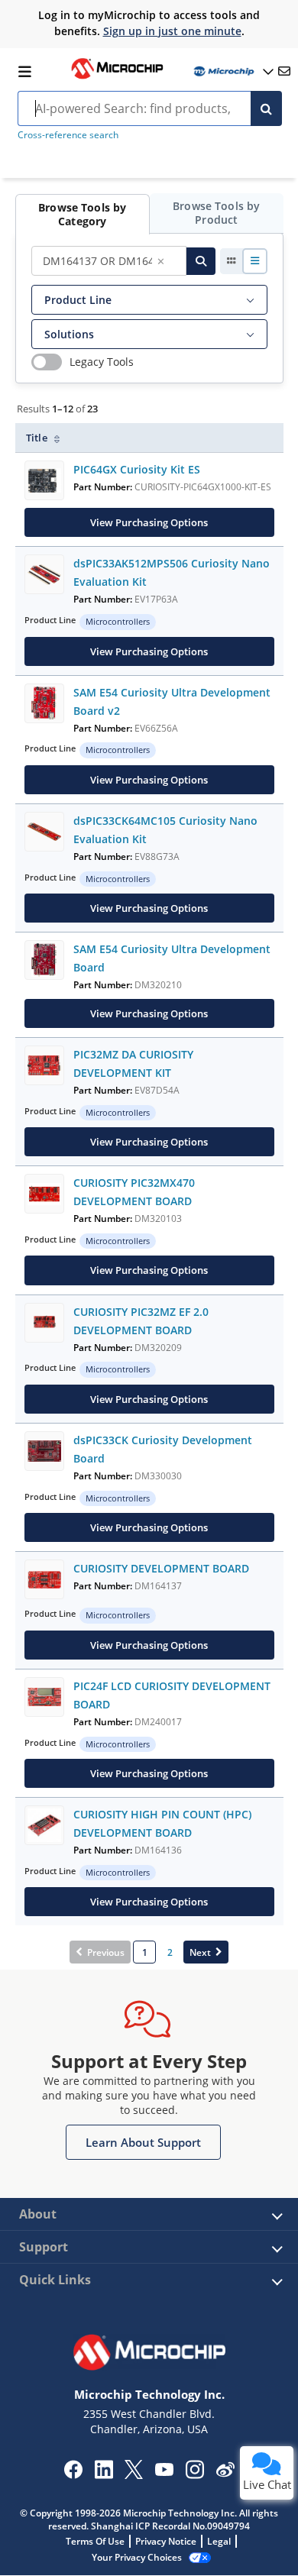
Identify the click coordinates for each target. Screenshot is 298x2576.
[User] (232, 71)
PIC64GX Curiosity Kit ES (137, 469)
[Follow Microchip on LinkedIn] (104, 2474)
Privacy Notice (166, 2541)
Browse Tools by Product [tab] (216, 213)
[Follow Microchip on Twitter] (134, 2474)
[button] (143, 2142)
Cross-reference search (68, 135)
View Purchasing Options (149, 522)
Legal (219, 2541)
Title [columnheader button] (38, 438)
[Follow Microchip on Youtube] (164, 2471)
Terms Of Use (95, 2541)
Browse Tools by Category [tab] (82, 214)
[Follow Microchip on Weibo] (225, 2473)
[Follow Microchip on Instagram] (194, 2474)
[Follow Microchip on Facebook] (73, 2474)
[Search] (266, 108)
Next (200, 1952)
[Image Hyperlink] (117, 77)
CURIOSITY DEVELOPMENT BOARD (161, 1568)
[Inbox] (284, 71)
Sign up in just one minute (172, 31)
